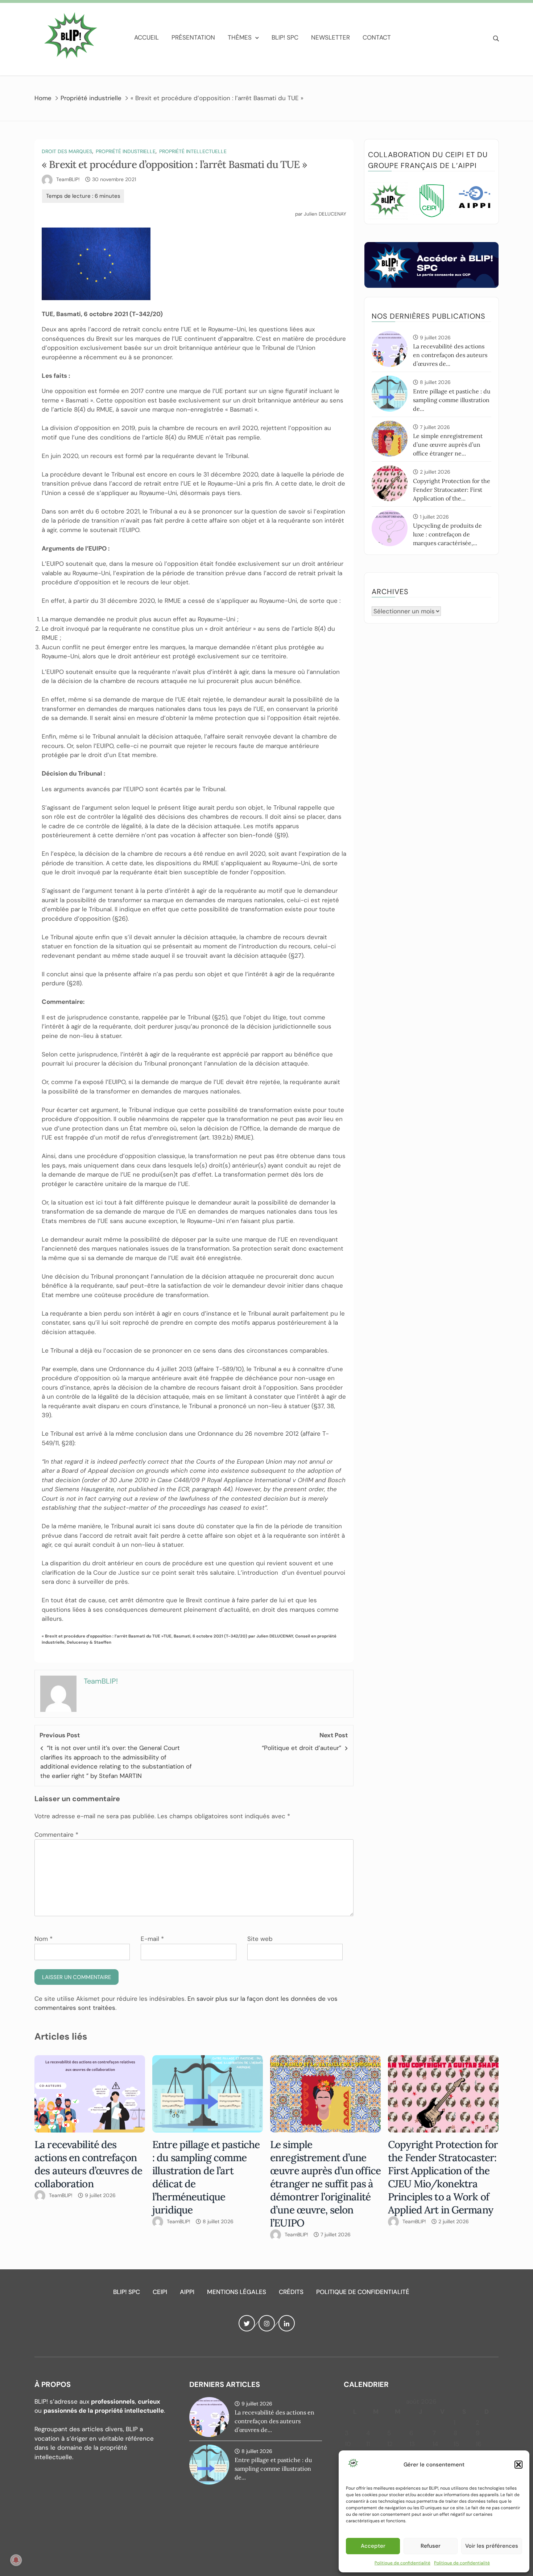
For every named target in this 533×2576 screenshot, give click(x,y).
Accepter (373, 2546)
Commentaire (56, 1835)
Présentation (193, 37)
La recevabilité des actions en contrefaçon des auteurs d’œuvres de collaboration (88, 2164)
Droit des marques (67, 151)
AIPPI (187, 2292)
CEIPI (160, 2292)
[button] (518, 2465)
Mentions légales (237, 2292)
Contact (377, 37)
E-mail (152, 1939)
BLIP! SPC (285, 37)
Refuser (431, 2546)
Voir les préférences (492, 2546)
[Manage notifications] (16, 2560)
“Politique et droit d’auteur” (301, 1748)
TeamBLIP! (68, 179)
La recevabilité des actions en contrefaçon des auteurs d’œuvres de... (450, 355)
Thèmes (240, 37)
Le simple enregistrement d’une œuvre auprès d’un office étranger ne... (448, 445)
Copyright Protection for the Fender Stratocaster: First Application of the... (452, 490)
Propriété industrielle (126, 151)
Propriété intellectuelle (193, 151)
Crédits (291, 2292)
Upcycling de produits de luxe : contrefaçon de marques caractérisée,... (447, 534)
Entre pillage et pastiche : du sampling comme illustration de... (452, 400)
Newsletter (330, 37)
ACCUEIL (146, 37)
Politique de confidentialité (402, 2563)
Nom (44, 1939)
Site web (260, 1939)
